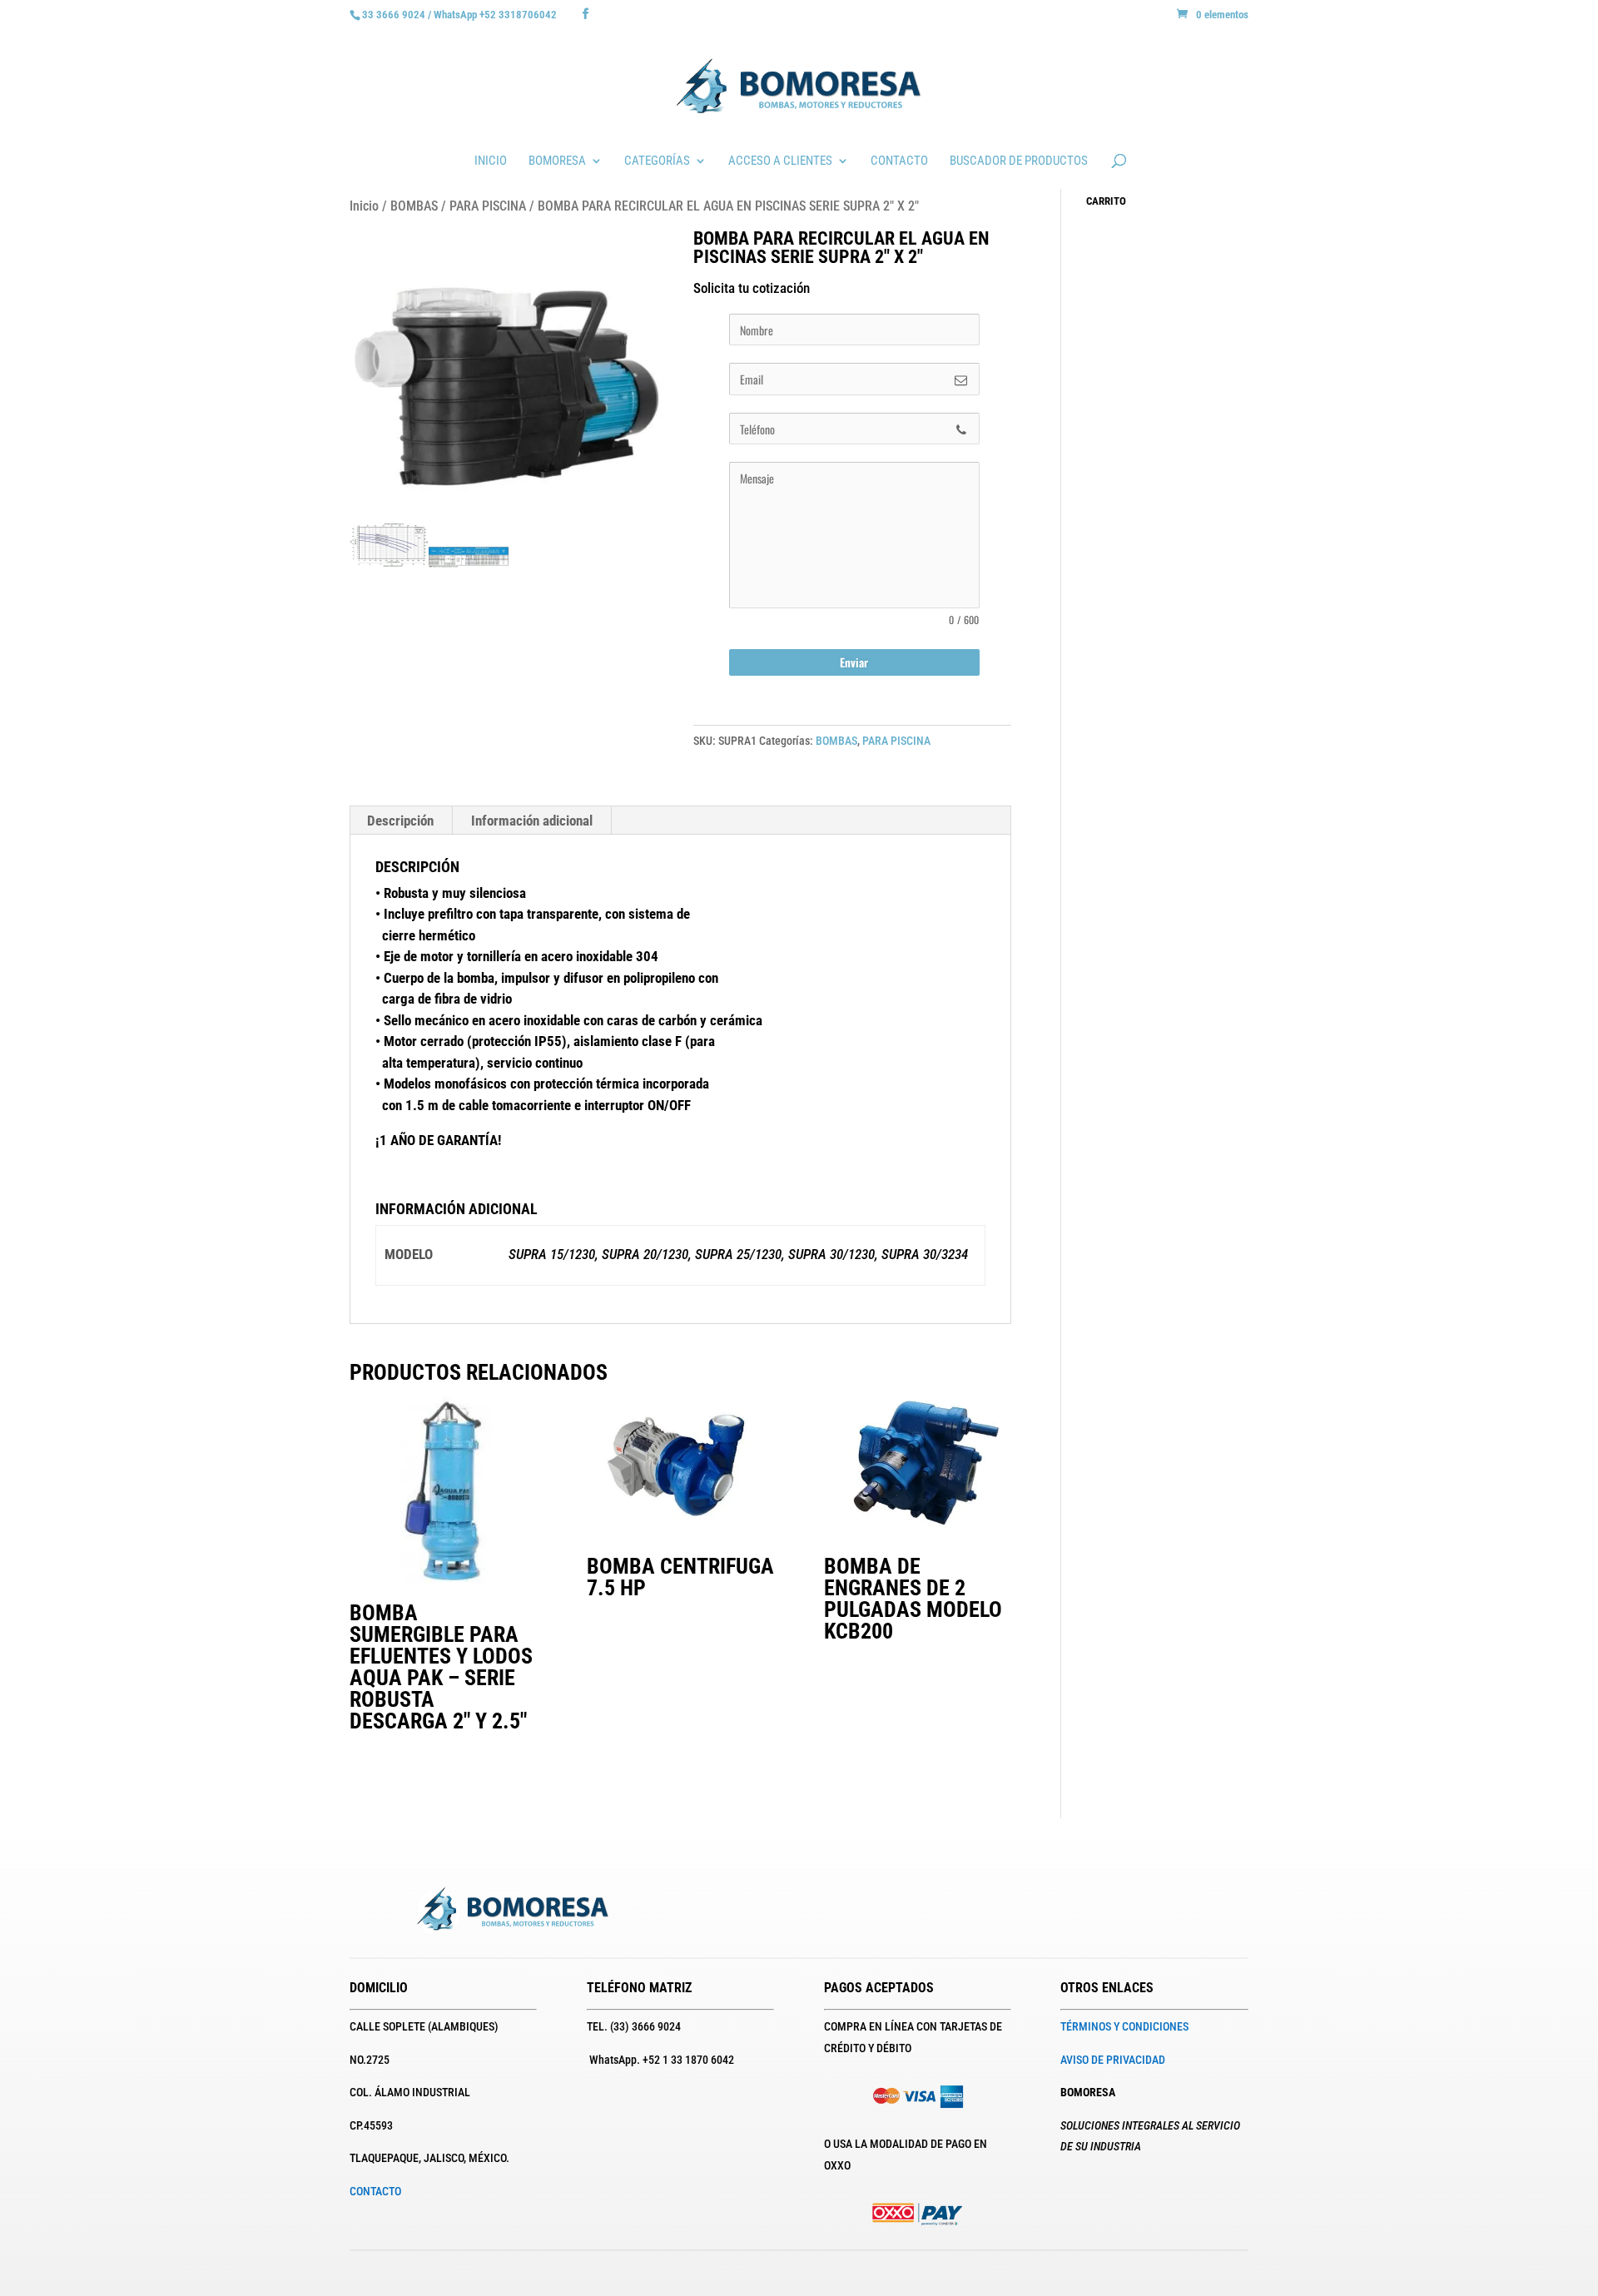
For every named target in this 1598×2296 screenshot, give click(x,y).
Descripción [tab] (400, 821)
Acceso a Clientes (780, 161)
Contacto (899, 161)
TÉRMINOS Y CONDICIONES (1124, 2026)
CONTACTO (375, 2191)
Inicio (491, 161)
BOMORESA (557, 161)
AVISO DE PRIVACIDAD (1113, 2060)
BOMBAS (414, 206)
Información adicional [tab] (532, 821)
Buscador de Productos (1019, 161)
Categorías (657, 161)
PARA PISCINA (488, 206)
